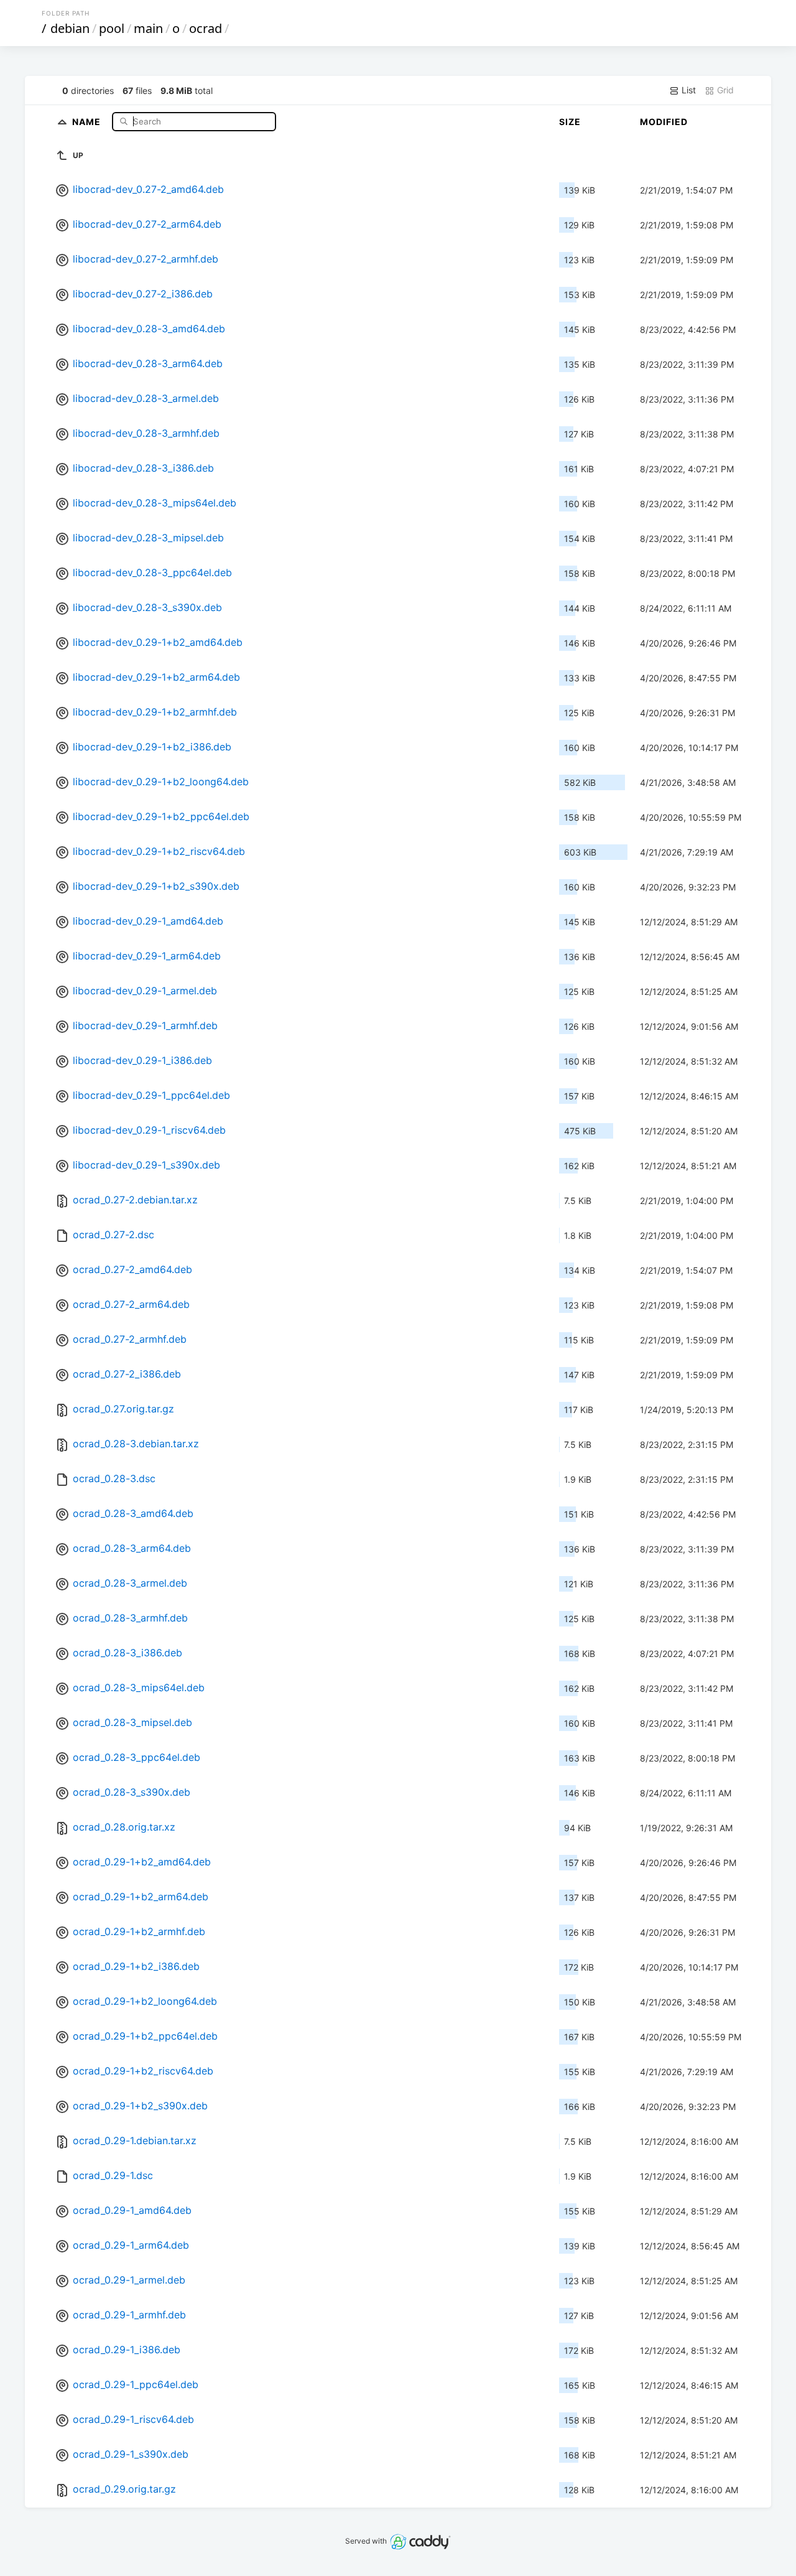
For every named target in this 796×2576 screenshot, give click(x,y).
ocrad (206, 28)
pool (112, 28)
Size (570, 122)
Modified (664, 122)
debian (70, 28)
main (148, 28)
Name (88, 121)
